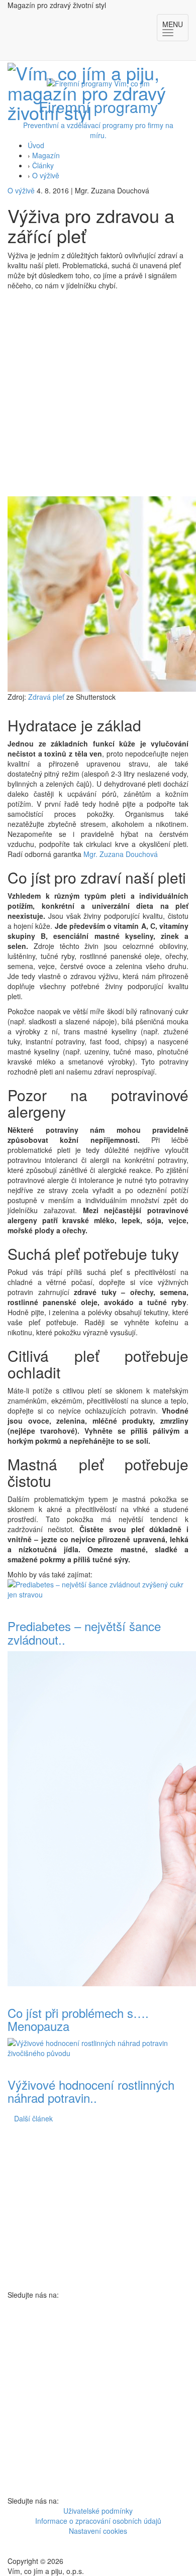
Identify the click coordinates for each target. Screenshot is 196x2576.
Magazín (46, 155)
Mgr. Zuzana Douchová (121, 854)
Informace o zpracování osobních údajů (98, 2521)
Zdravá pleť (47, 697)
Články (43, 165)
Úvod (36, 145)
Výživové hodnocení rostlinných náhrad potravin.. (91, 2091)
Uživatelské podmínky (98, 2511)
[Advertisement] (98, 393)
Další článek (33, 2118)
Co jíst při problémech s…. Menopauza (78, 2019)
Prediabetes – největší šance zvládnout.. (84, 1632)
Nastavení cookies (98, 2531)
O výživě (46, 175)
